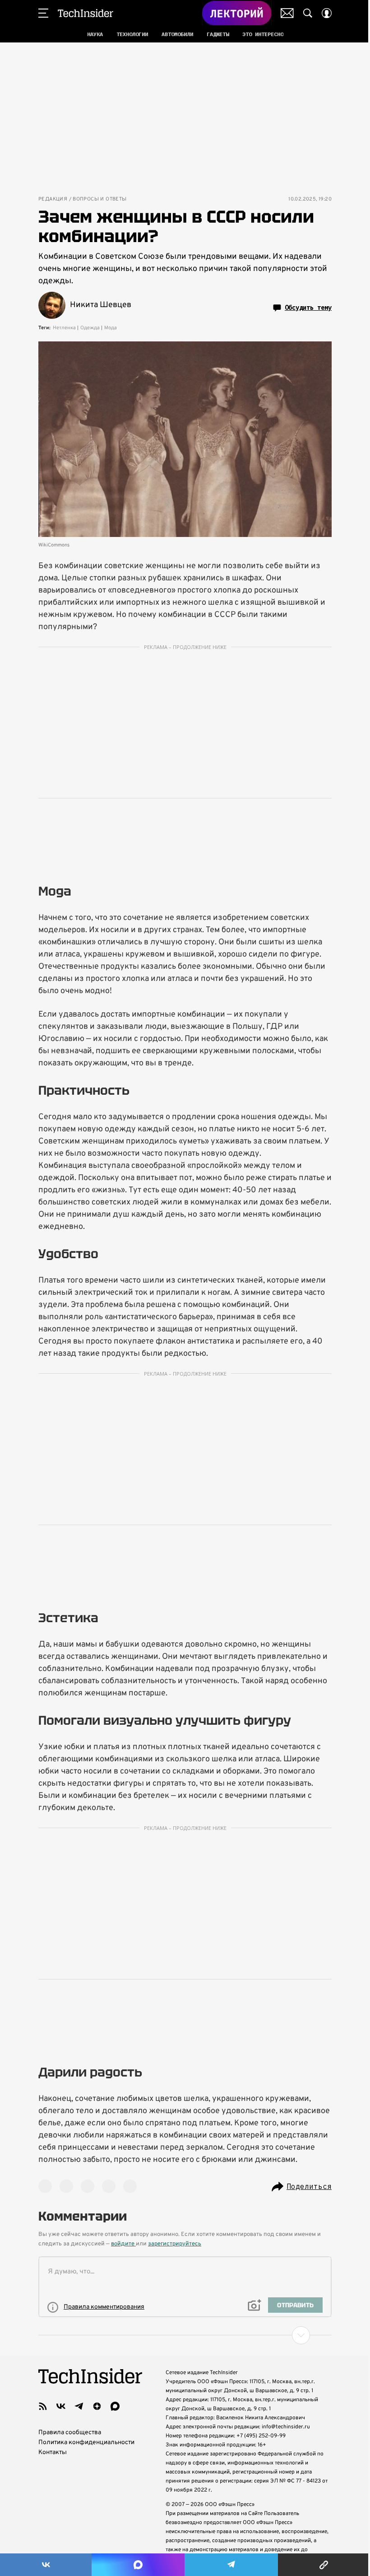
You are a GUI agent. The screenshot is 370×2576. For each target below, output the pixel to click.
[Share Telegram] (231, 2565)
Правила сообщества (70, 2433)
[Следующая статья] (185, 2335)
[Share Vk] (46, 2565)
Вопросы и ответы (99, 199)
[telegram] (79, 2406)
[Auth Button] (327, 13)
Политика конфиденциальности (86, 2443)
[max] (115, 2406)
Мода (111, 328)
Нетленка (64, 328)
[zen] (97, 2406)
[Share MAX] (138, 2565)
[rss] (43, 2406)
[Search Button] (308, 13)
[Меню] (43, 13)
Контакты (53, 2452)
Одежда (90, 328)
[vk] (61, 2406)
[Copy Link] (324, 2565)
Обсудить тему (308, 308)
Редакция (53, 199)
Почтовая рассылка (287, 13)
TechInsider (86, 13)
